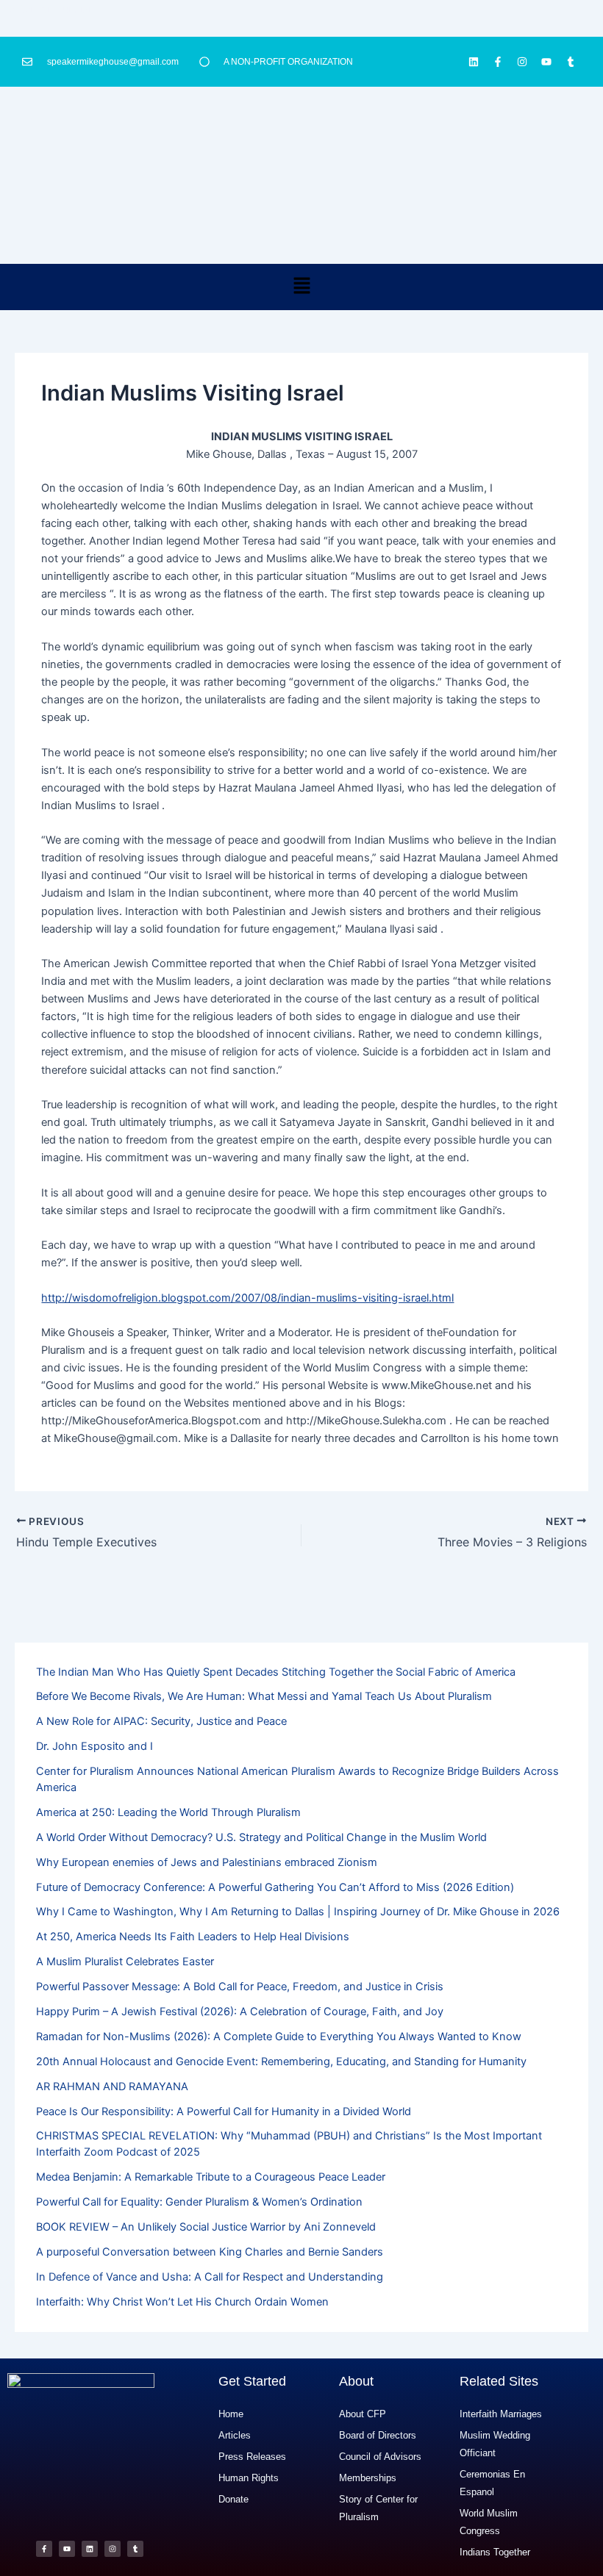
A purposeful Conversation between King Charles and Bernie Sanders (210, 2252)
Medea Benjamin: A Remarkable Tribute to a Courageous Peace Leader (211, 2177)
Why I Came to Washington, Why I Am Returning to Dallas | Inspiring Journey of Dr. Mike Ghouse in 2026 (298, 1912)
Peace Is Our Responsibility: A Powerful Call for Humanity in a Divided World (224, 2112)
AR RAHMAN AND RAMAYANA (112, 2087)
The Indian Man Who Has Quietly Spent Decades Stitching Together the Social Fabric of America (276, 1672)
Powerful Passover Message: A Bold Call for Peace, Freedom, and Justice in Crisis (240, 1987)
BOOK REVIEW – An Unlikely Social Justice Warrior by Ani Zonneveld (206, 2227)
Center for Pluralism (49, 9)
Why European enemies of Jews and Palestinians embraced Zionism (207, 1862)
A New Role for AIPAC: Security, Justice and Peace (161, 1721)
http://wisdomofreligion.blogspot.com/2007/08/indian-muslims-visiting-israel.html (247, 1298)
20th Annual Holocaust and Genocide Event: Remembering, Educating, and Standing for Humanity (281, 2062)
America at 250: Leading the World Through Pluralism (168, 1812)
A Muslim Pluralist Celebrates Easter (125, 1962)
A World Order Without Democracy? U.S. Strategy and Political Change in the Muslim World (261, 1837)
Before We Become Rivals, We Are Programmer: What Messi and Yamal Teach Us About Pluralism (264, 1696)
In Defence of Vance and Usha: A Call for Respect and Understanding (210, 2277)
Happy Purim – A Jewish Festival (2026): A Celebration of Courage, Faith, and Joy (240, 2012)
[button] (301, 287)
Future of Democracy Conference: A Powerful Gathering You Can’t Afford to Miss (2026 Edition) (275, 1887)
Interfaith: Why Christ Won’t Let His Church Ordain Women (182, 2302)
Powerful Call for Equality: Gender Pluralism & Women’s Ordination (199, 2202)
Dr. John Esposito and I (94, 1746)
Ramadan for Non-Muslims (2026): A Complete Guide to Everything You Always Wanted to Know (279, 2037)
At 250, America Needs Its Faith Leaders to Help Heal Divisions (193, 1937)
